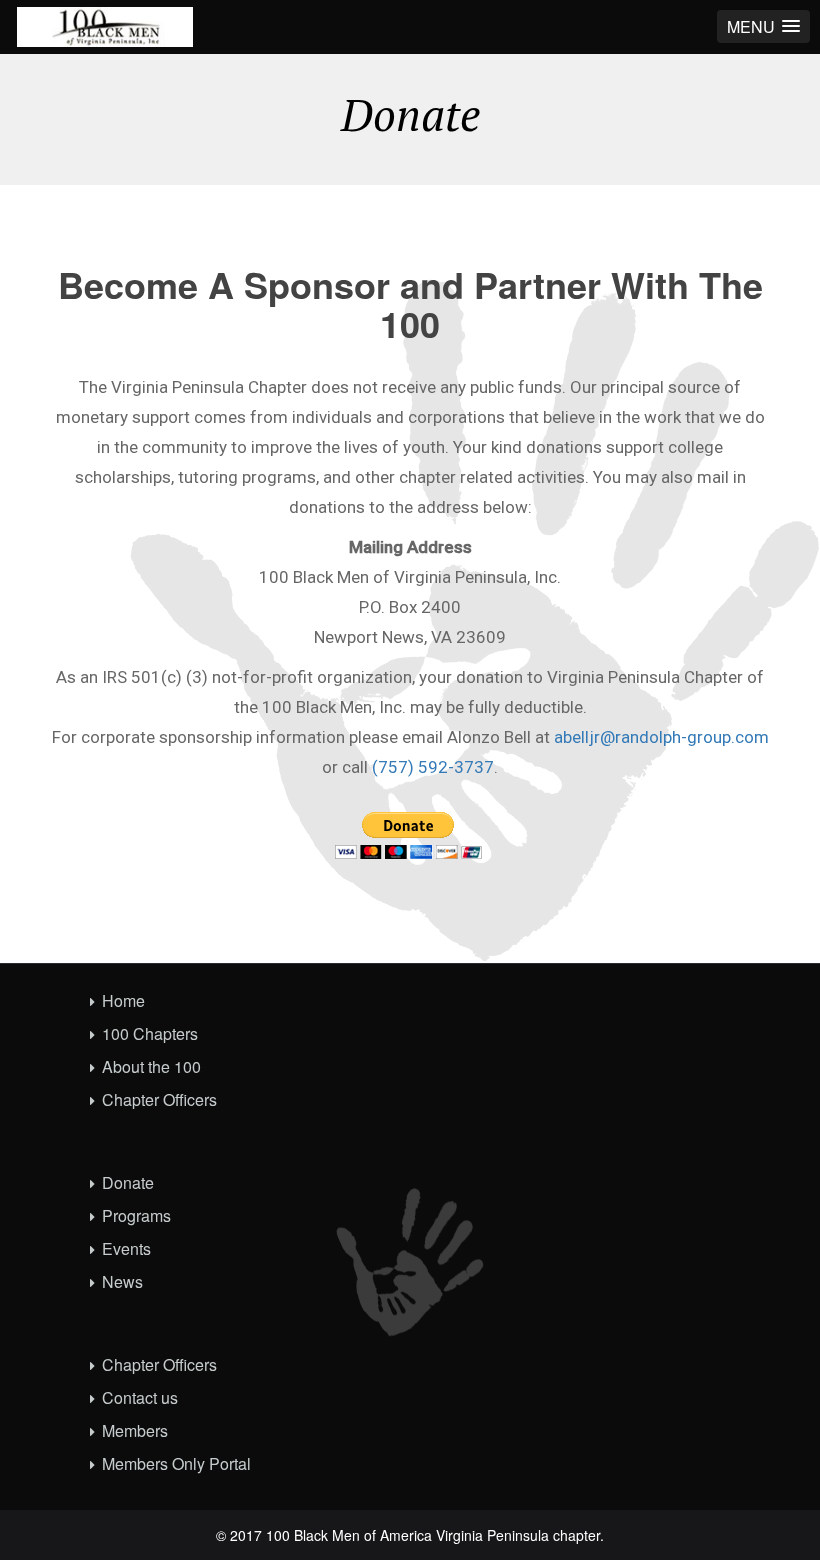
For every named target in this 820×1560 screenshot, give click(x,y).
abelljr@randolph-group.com (661, 737)
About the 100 (151, 1066)
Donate (128, 1182)
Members (135, 1430)
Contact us (140, 1397)
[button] (763, 26)
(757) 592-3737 (433, 767)
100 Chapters (150, 1033)
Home (123, 1000)
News (122, 1281)
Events (126, 1248)
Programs (136, 1215)
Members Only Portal (176, 1463)
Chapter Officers (159, 1099)
